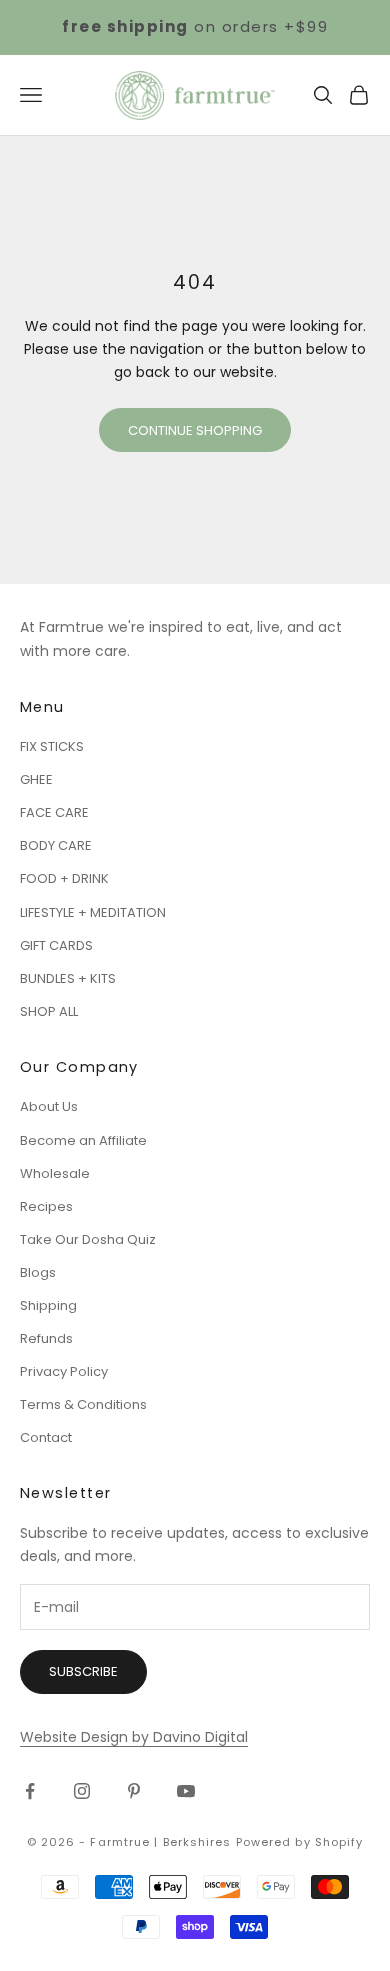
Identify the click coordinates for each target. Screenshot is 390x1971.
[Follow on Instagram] (82, 1791)
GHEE (36, 779)
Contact (46, 1437)
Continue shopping (195, 430)
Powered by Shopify (300, 1842)
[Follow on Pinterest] (134, 1791)
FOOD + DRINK (64, 878)
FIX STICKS (52, 746)
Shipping (48, 1305)
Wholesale (55, 1173)
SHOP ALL (49, 1011)
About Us (49, 1106)
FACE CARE (54, 812)
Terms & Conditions (83, 1404)
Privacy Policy (64, 1371)
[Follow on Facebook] (30, 1791)
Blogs (38, 1272)
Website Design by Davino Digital (134, 1737)
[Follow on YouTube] (186, 1791)
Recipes (46, 1206)
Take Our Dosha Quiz (88, 1239)
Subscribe (83, 1671)
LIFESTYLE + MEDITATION (93, 912)
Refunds (46, 1338)
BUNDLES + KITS (68, 978)
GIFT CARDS (56, 945)
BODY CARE (56, 845)
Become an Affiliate (83, 1140)
